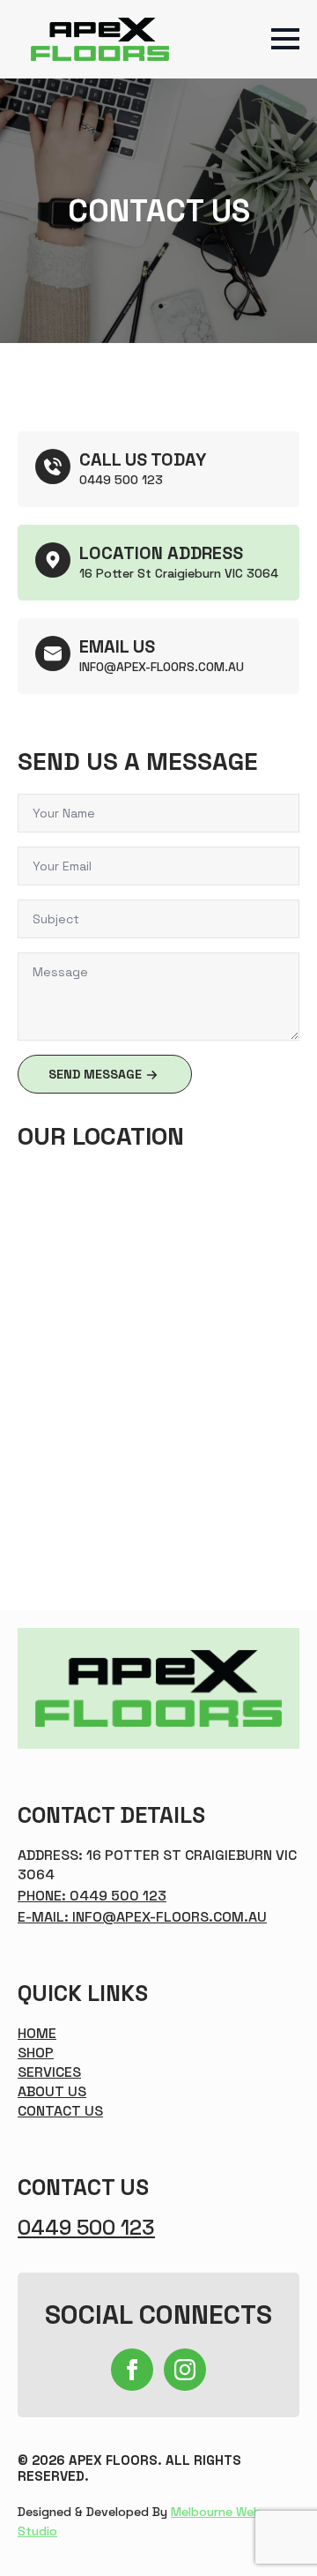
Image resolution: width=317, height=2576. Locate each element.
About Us (52, 2091)
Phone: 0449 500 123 (92, 1896)
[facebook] (132, 2370)
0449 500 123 (86, 2228)
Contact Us (60, 2111)
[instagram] (185, 2370)
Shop (36, 2053)
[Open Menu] (285, 39)
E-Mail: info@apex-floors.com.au (142, 1917)
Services (49, 2072)
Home (37, 2033)
